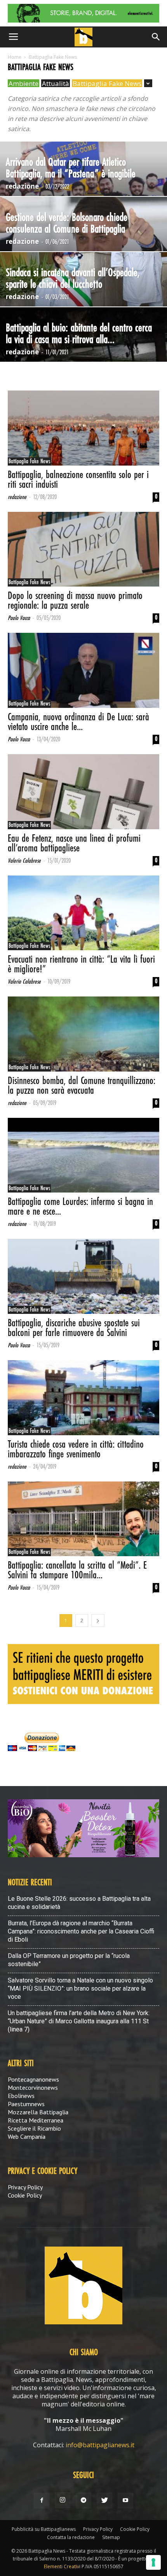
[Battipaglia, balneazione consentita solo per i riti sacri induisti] (83, 428)
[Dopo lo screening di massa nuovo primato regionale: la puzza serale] (83, 549)
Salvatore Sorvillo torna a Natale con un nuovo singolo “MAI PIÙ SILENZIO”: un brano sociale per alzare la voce (80, 1988)
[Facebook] (42, 2501)
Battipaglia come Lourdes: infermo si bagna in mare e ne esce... (80, 1207)
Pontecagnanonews (33, 2079)
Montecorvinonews (33, 2087)
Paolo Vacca (19, 618)
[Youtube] (125, 2501)
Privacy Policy (25, 2187)
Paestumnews (26, 2104)
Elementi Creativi (62, 2566)
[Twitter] (104, 2501)
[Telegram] (83, 2501)
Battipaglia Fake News (107, 83)
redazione (22, 186)
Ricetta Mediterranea (36, 2120)
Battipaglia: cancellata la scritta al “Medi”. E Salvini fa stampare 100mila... (77, 1571)
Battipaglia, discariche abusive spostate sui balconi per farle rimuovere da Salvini (74, 1328)
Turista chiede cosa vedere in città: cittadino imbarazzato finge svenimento (76, 1450)
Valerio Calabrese (24, 861)
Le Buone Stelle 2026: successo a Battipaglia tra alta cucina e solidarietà (79, 1903)
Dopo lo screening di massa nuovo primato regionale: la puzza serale (75, 601)
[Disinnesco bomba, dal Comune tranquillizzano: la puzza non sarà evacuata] (83, 1034)
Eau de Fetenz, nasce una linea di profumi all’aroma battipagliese (74, 844)
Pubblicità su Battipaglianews (44, 2529)
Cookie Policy (25, 2195)
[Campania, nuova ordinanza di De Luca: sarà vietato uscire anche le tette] (83, 670)
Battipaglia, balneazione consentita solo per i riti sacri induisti (78, 480)
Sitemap (111, 2537)
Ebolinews (21, 2096)
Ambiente (23, 83)
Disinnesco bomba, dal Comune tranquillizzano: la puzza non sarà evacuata (82, 1086)
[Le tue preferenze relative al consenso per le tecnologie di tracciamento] (153, 2562)
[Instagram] (63, 2500)
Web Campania (27, 2136)
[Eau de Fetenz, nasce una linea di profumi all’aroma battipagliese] (83, 792)
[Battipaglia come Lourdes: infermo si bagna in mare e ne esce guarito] (83, 1155)
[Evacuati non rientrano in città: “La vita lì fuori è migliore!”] (83, 913)
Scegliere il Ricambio (34, 2128)
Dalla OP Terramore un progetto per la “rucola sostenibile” (69, 1960)
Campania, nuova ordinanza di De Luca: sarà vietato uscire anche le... (78, 722)
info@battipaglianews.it (100, 2445)
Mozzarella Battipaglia (38, 2112)
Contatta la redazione (71, 2537)
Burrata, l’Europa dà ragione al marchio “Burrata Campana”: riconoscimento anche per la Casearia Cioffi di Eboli (81, 1931)
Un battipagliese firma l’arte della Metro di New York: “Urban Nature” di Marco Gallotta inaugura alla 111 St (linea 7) (79, 2021)
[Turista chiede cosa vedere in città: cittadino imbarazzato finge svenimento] (83, 1398)
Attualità (56, 83)
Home (15, 57)
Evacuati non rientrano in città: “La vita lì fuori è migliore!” (81, 965)
